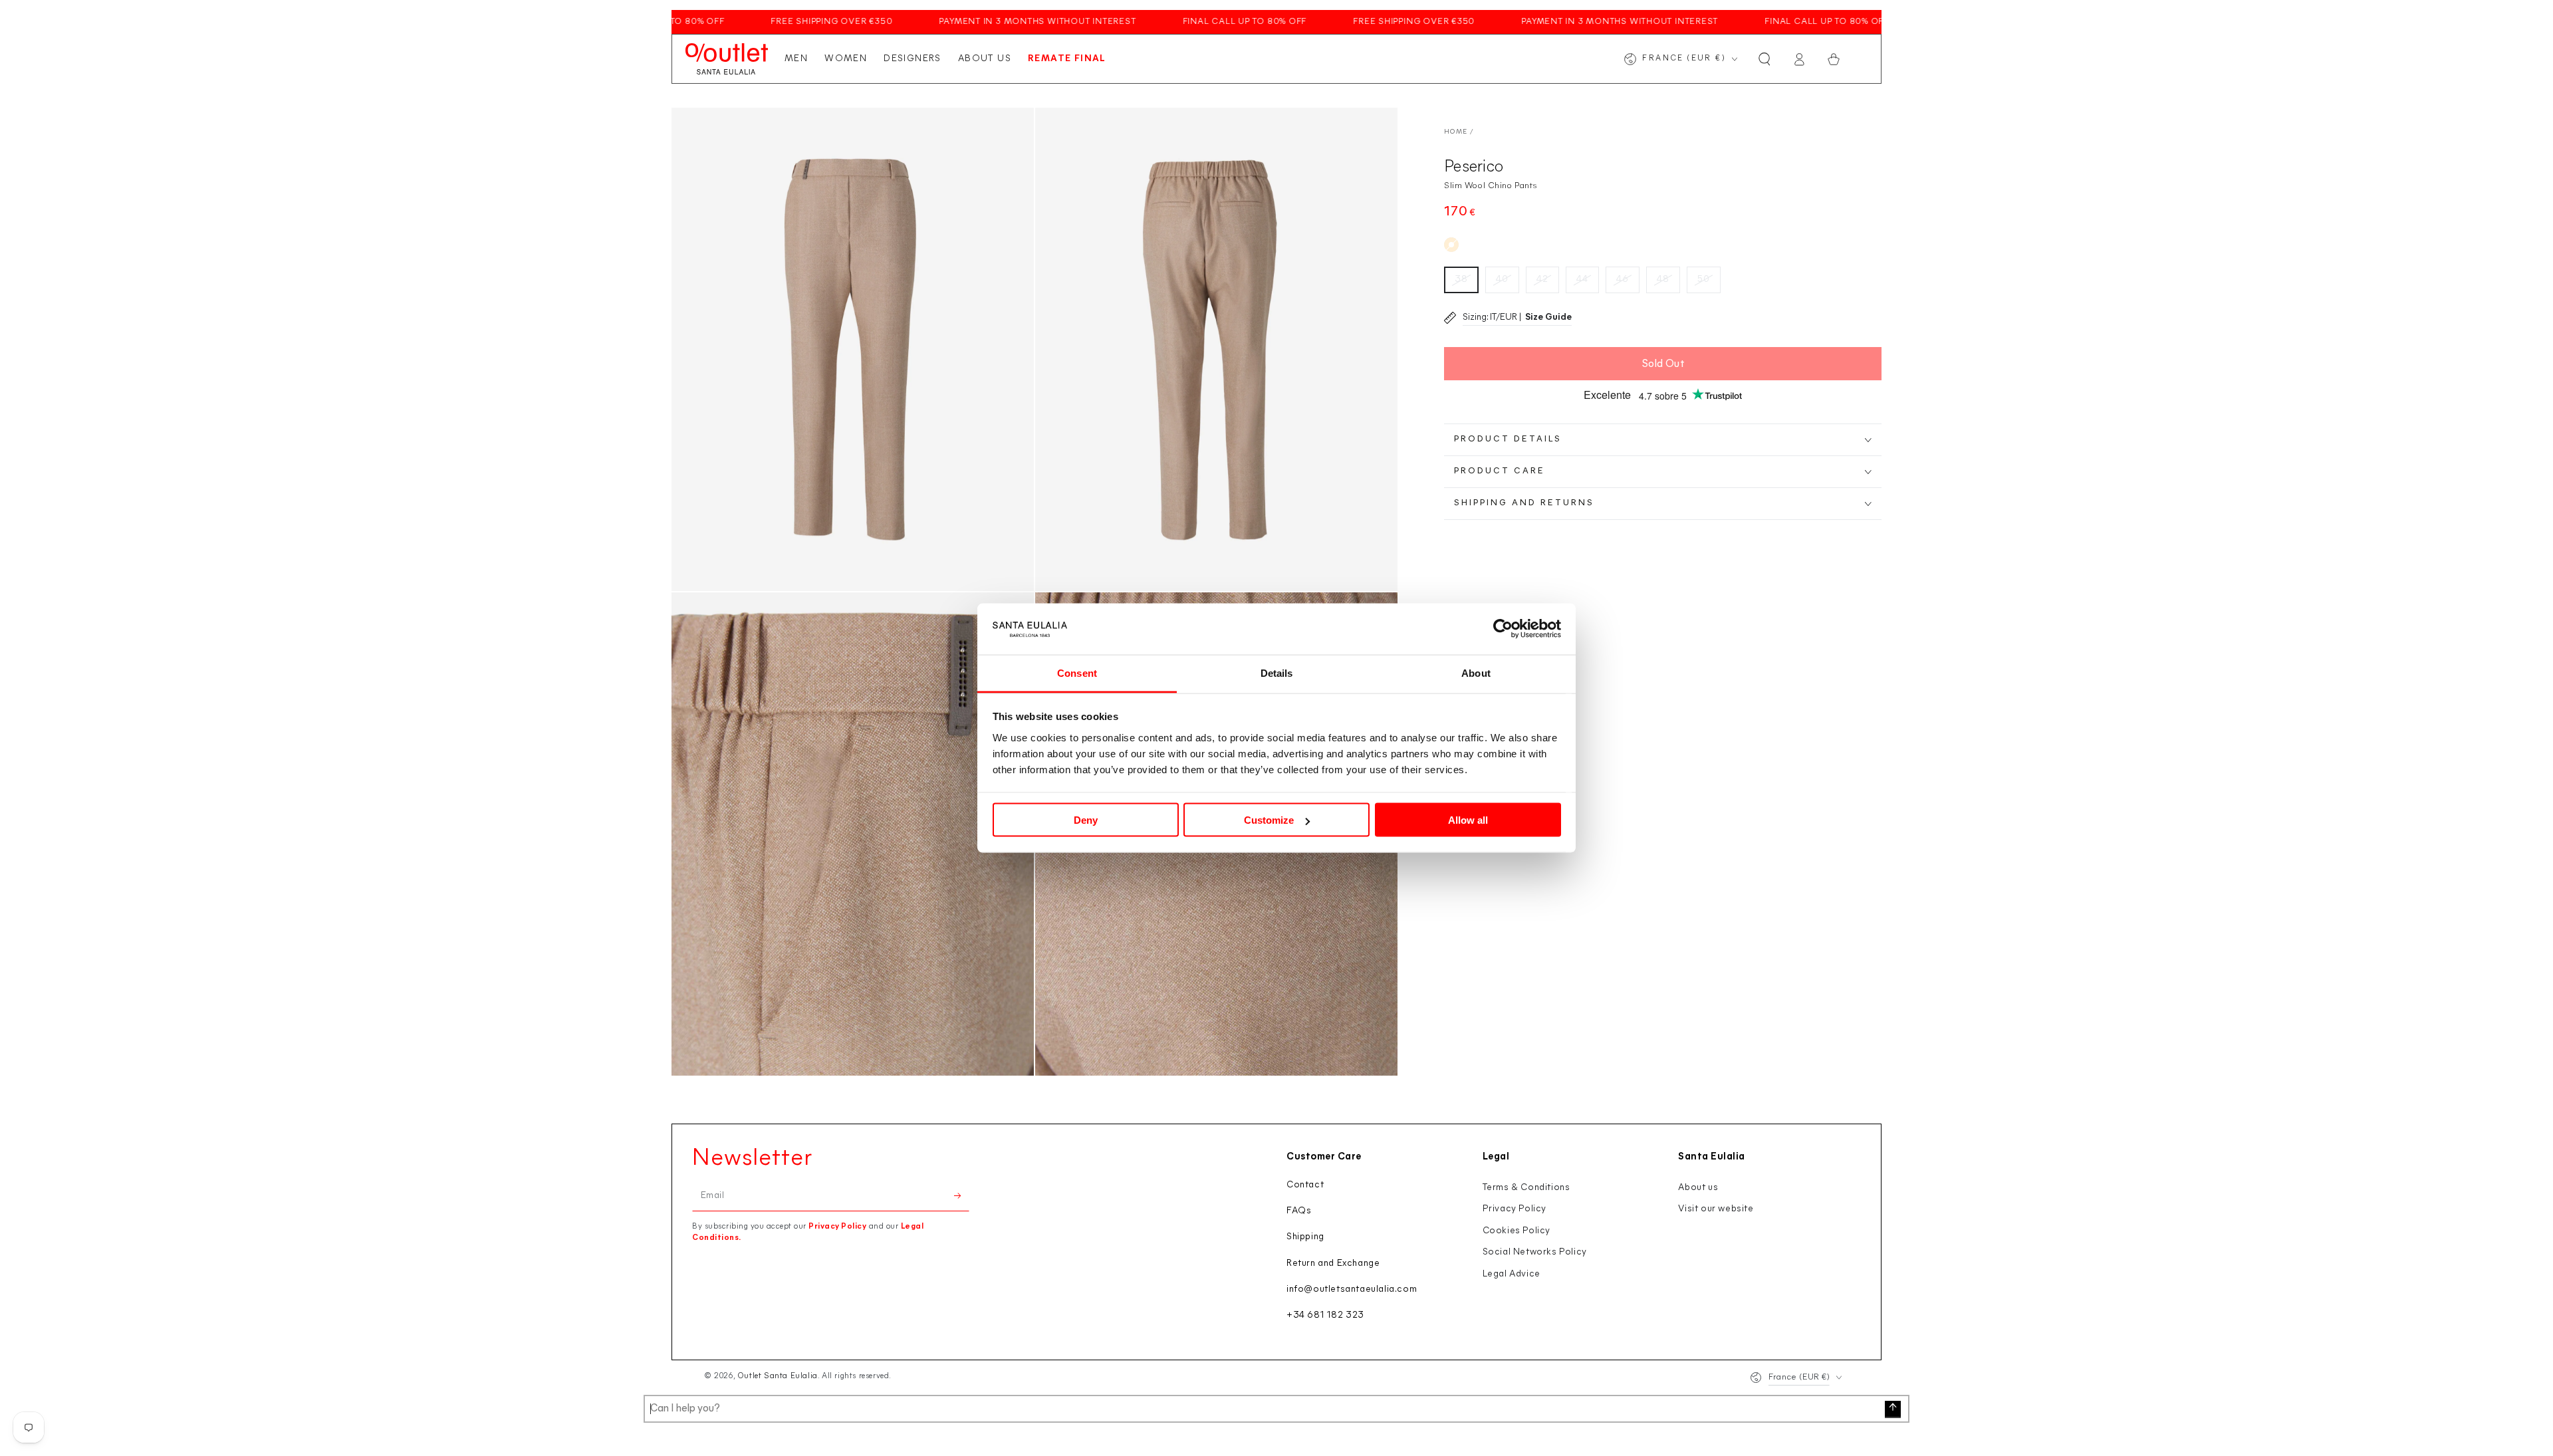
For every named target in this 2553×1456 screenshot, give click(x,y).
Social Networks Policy (1535, 1252)
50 (1704, 280)
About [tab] (1476, 672)
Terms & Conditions (1526, 1188)
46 (1623, 280)
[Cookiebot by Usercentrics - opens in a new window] (1503, 629)
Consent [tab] (1077, 672)
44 (1582, 280)
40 (1502, 280)
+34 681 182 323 (1325, 1315)
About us (1698, 1188)
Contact (1305, 1185)
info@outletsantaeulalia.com (1352, 1289)
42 (1542, 280)
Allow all (1468, 820)
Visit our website (1716, 1209)
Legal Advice (1512, 1274)
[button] (1764, 59)
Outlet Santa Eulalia (778, 1376)
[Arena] (1451, 245)
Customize (1269, 820)
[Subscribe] (962, 1196)
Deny (1086, 820)
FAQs (1299, 1211)
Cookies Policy (1517, 1231)
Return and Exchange (1333, 1264)
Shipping (1305, 1237)
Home (1456, 132)
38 (1461, 280)
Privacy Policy (837, 1227)
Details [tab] (1277, 672)
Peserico (1474, 167)
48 (1663, 280)
